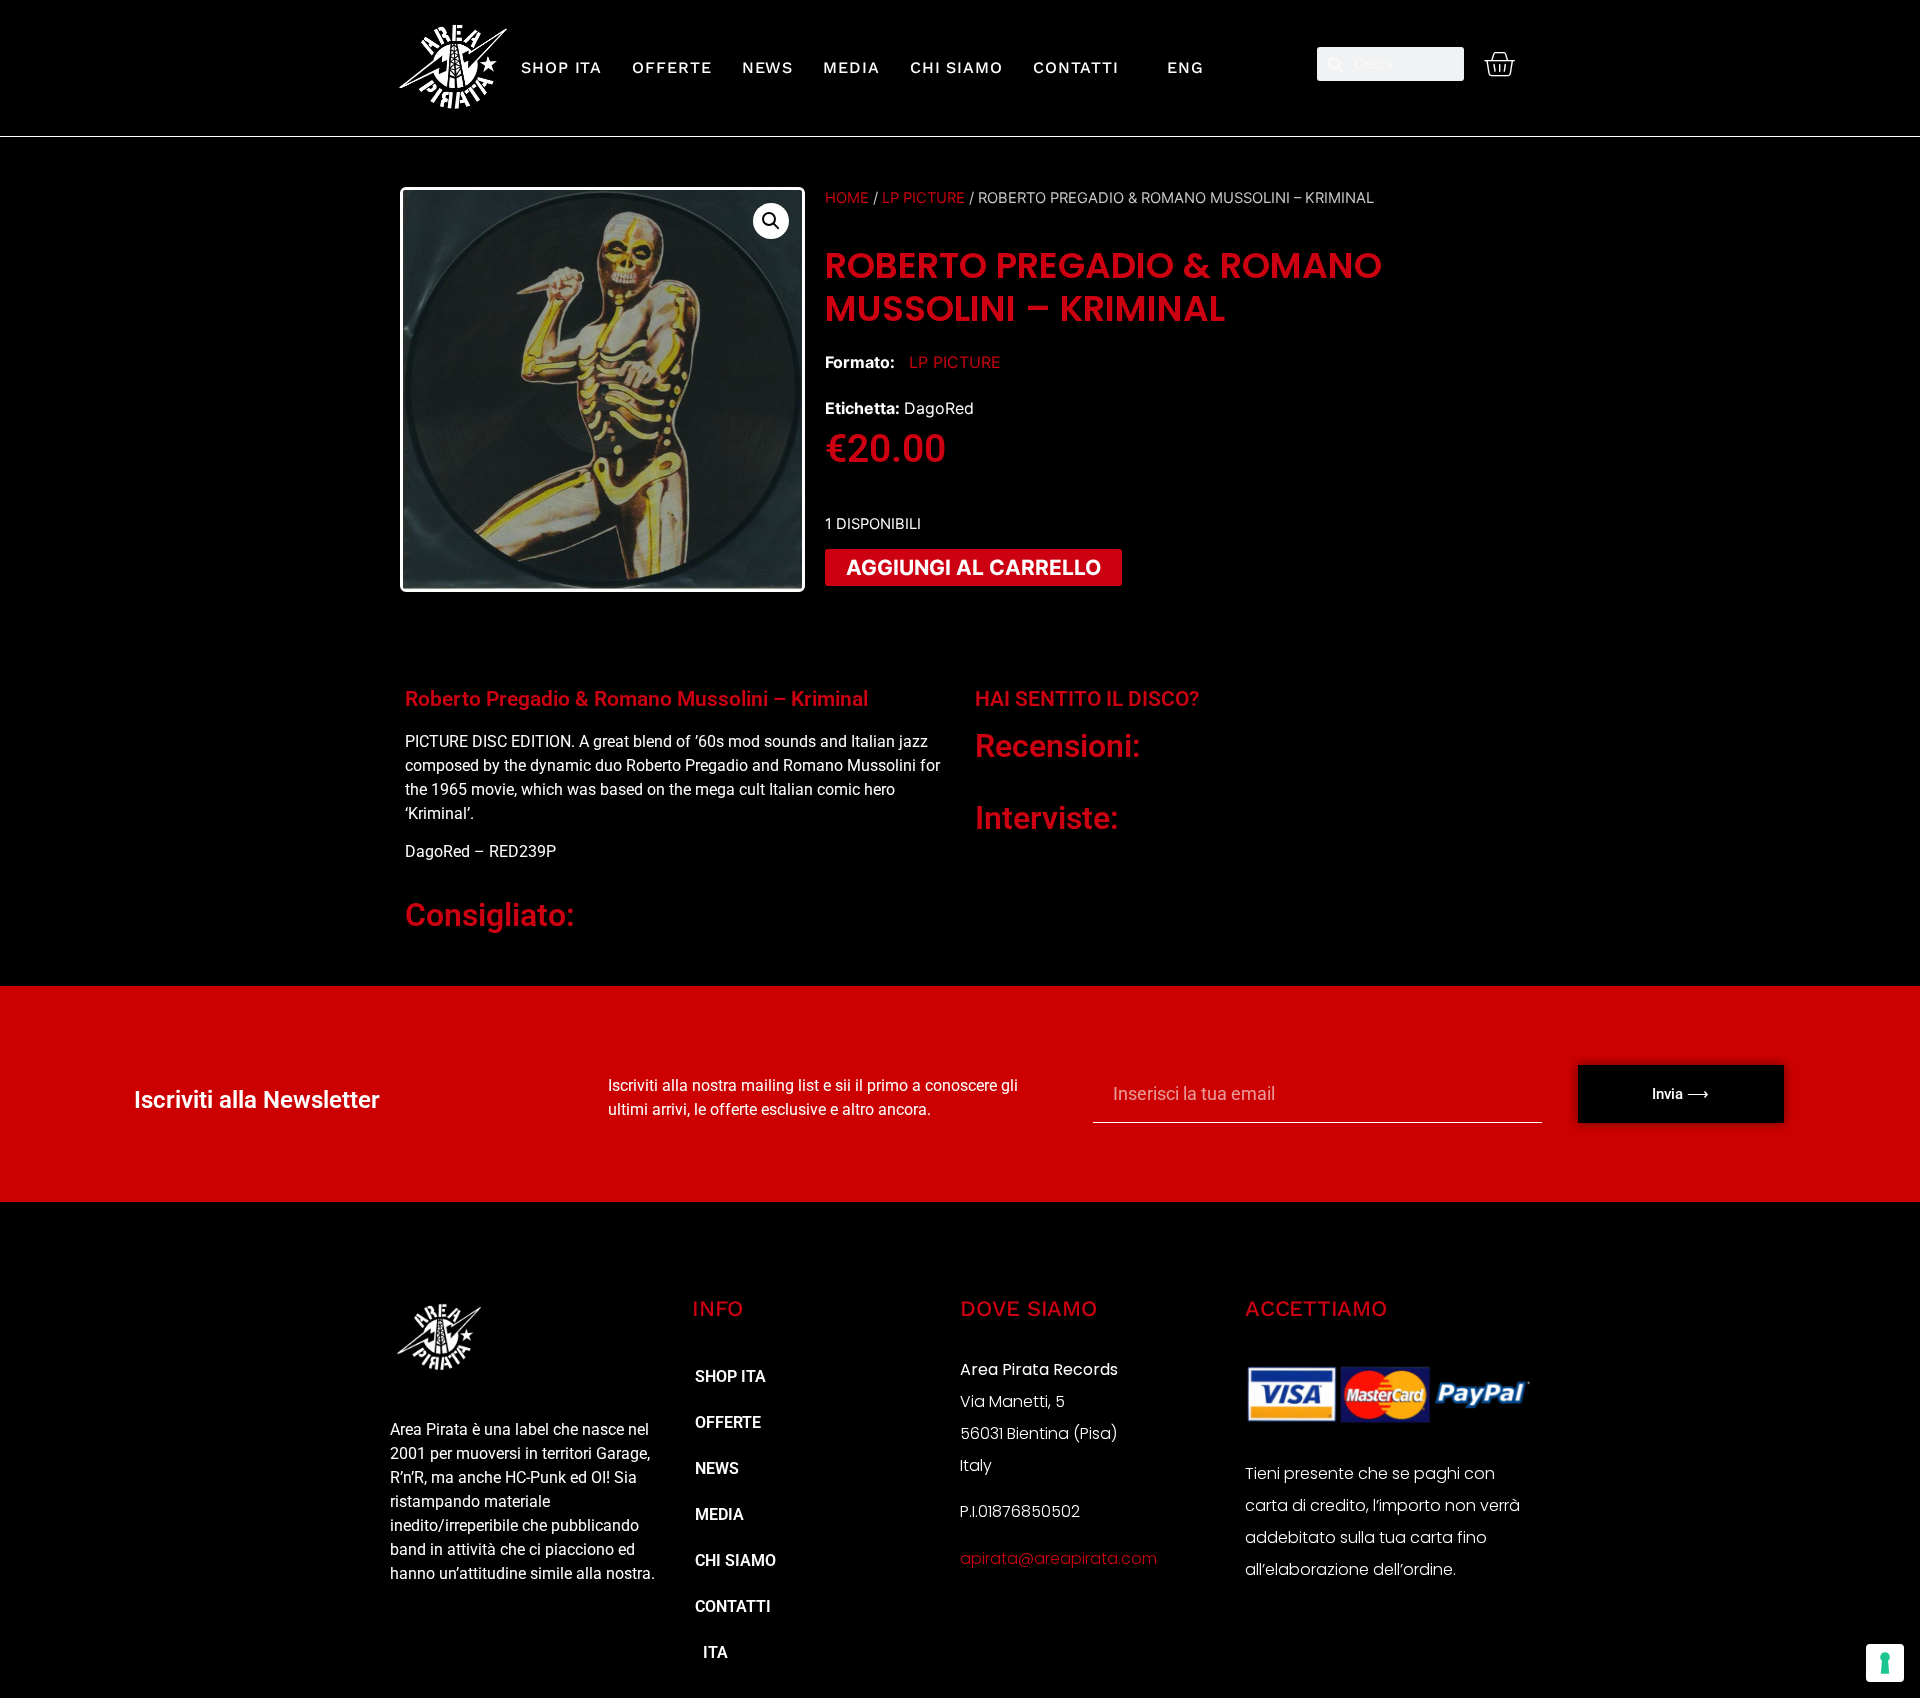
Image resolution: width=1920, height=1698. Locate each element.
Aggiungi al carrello (973, 567)
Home (847, 198)
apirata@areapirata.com (1058, 1558)
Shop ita (561, 67)
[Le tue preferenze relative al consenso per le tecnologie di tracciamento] (1885, 1663)
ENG (1176, 67)
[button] (771, 221)
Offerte (671, 67)
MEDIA (851, 67)
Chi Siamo (956, 67)
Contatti (1076, 67)
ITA (711, 1652)
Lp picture (923, 198)
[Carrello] (1499, 64)
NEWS (768, 67)
